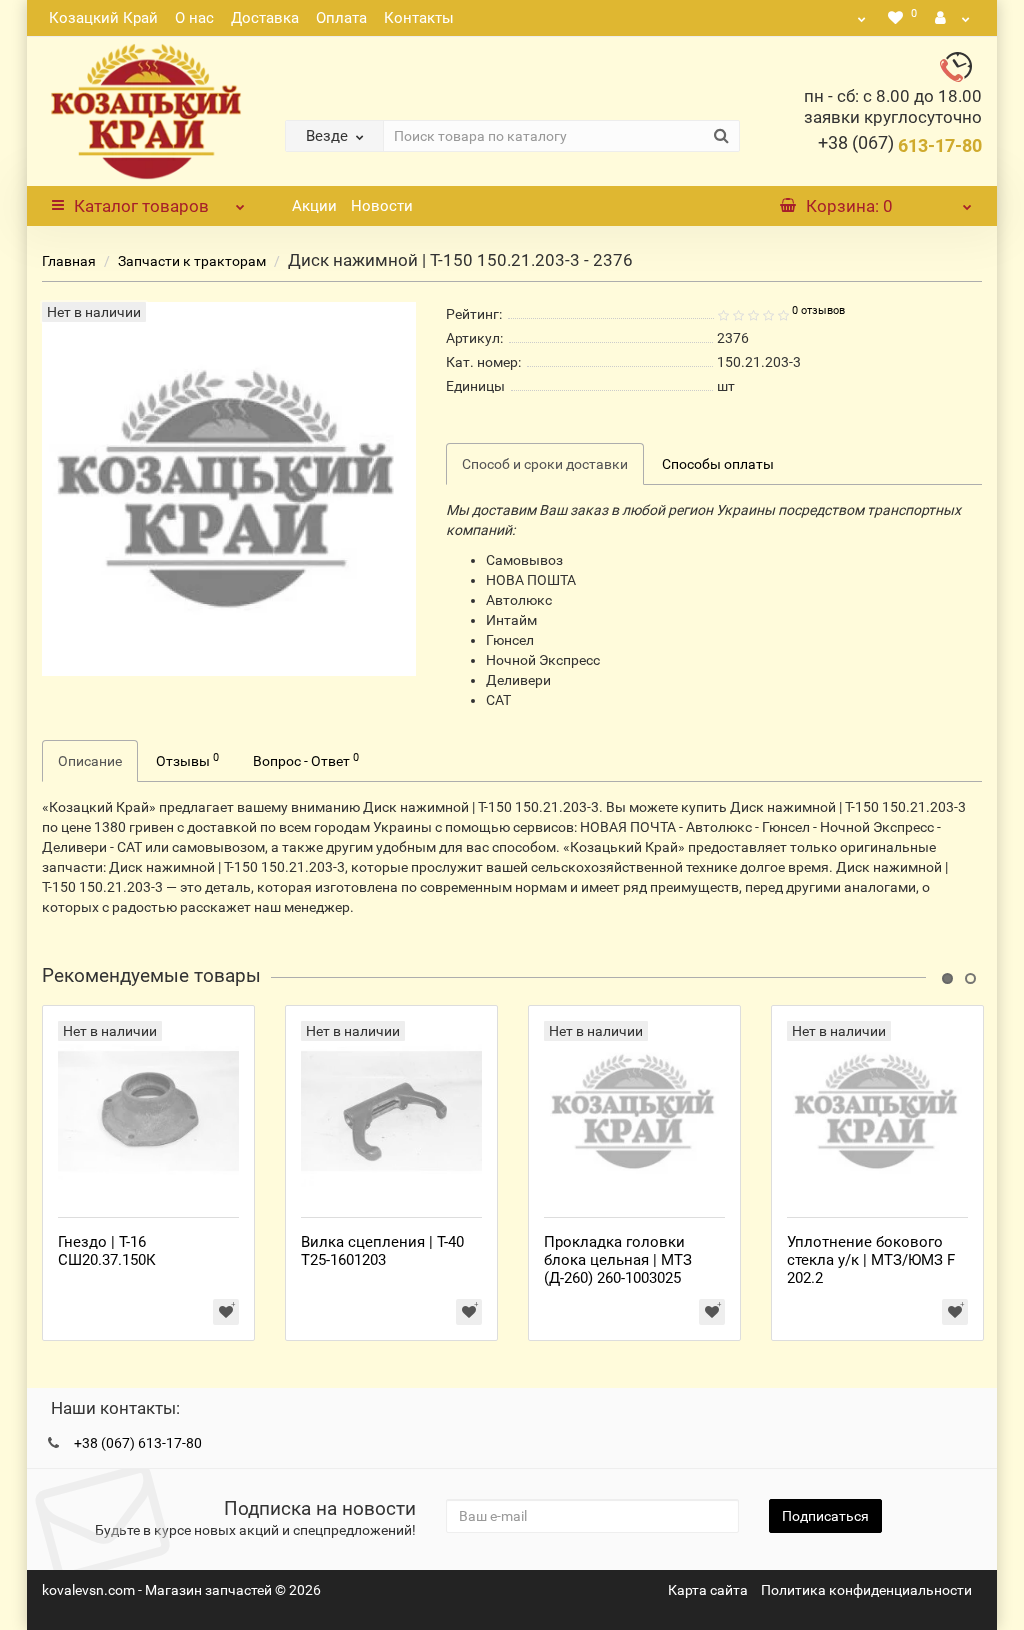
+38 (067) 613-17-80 (138, 1443)
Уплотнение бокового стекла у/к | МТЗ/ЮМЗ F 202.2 (871, 1260)
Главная (69, 261)
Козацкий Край (103, 18)
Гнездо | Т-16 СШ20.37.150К (107, 1251)
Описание (90, 761)
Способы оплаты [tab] (718, 464)
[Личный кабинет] (953, 18)
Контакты (419, 18)
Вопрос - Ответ (306, 760)
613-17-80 (900, 145)
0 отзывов (818, 310)
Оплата (341, 18)
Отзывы (187, 760)
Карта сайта (708, 1590)
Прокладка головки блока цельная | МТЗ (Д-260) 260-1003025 (618, 1260)
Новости (382, 206)
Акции (314, 206)
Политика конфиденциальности (866, 1590)
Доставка (265, 18)
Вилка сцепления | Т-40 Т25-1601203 (382, 1251)
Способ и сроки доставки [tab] (545, 464)
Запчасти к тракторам (192, 261)
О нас (194, 18)
